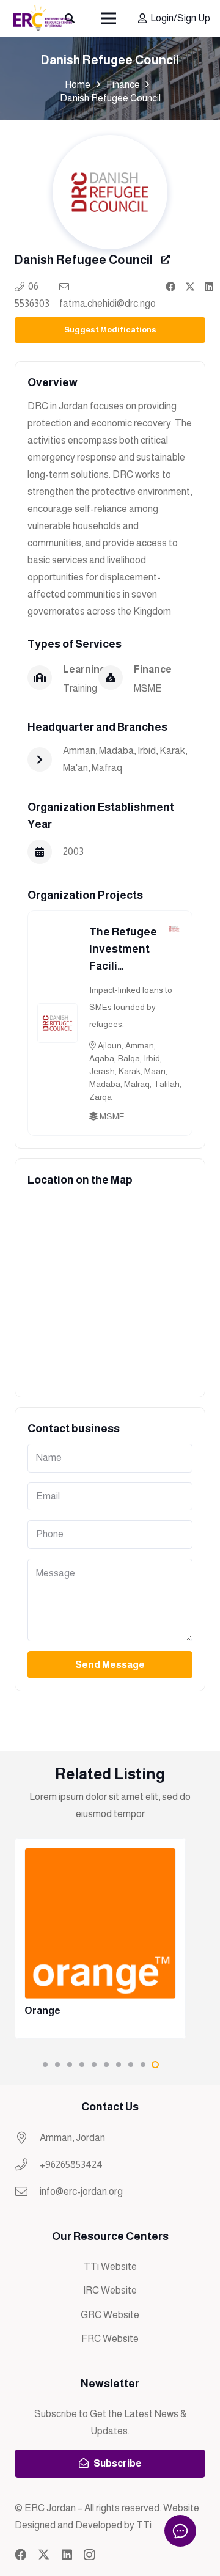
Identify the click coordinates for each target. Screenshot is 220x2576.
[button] (45, 2065)
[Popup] (166, 260)
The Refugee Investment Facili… (123, 949)
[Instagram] (89, 2555)
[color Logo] (42, 18)
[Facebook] (20, 2554)
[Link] (170, 286)
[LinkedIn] (67, 2554)
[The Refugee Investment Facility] (57, 1012)
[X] (44, 2554)
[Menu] (109, 18)
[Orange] (100, 1938)
